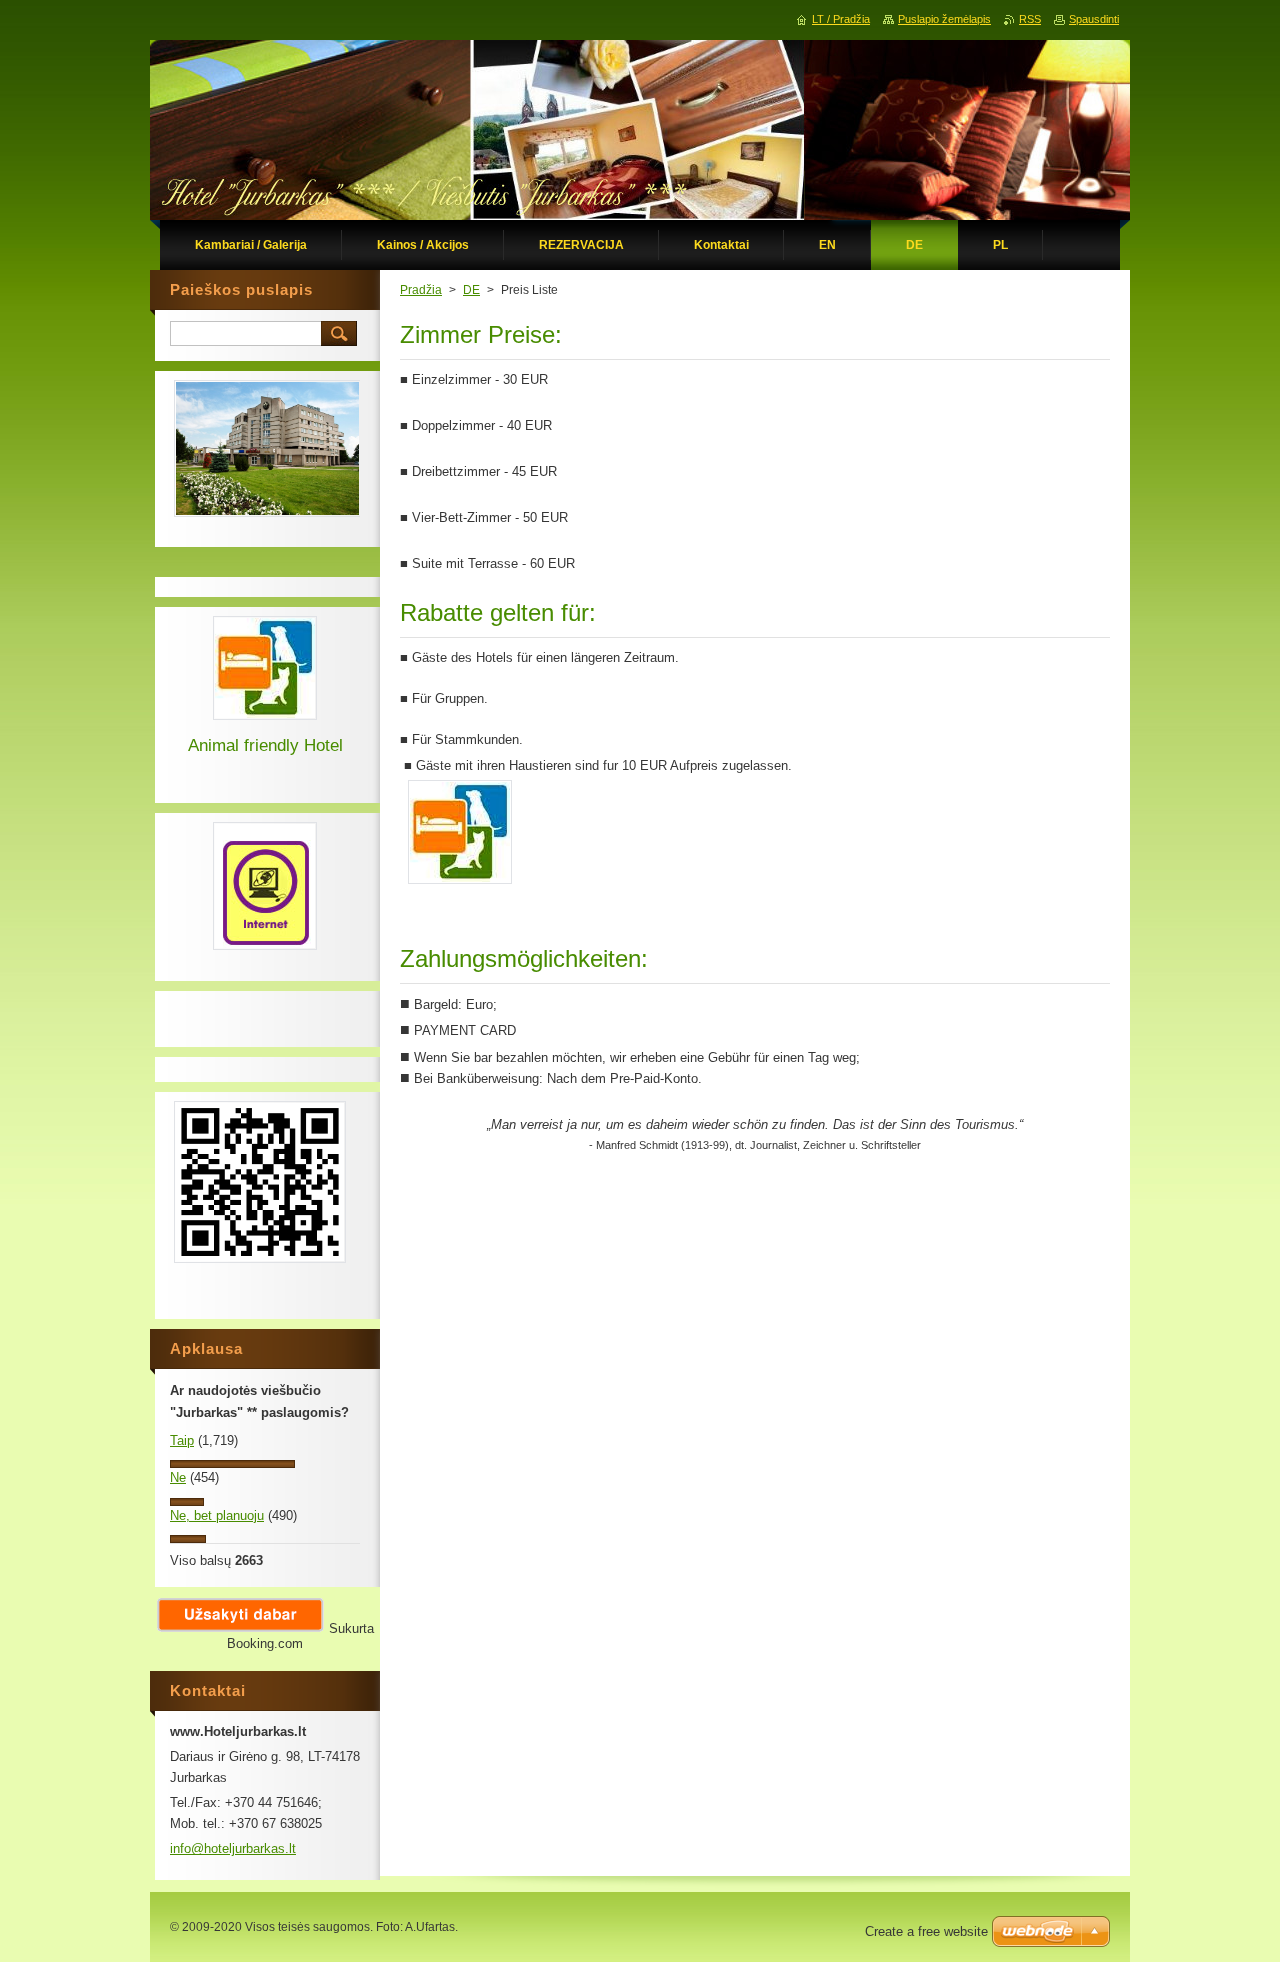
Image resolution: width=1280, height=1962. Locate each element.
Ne (178, 1477)
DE (471, 290)
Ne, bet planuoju (217, 1515)
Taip (182, 1440)
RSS (1030, 19)
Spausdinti (1094, 19)
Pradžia (421, 290)
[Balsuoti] (232, 1463)
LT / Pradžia (841, 19)
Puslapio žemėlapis (944, 19)
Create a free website (926, 1931)
